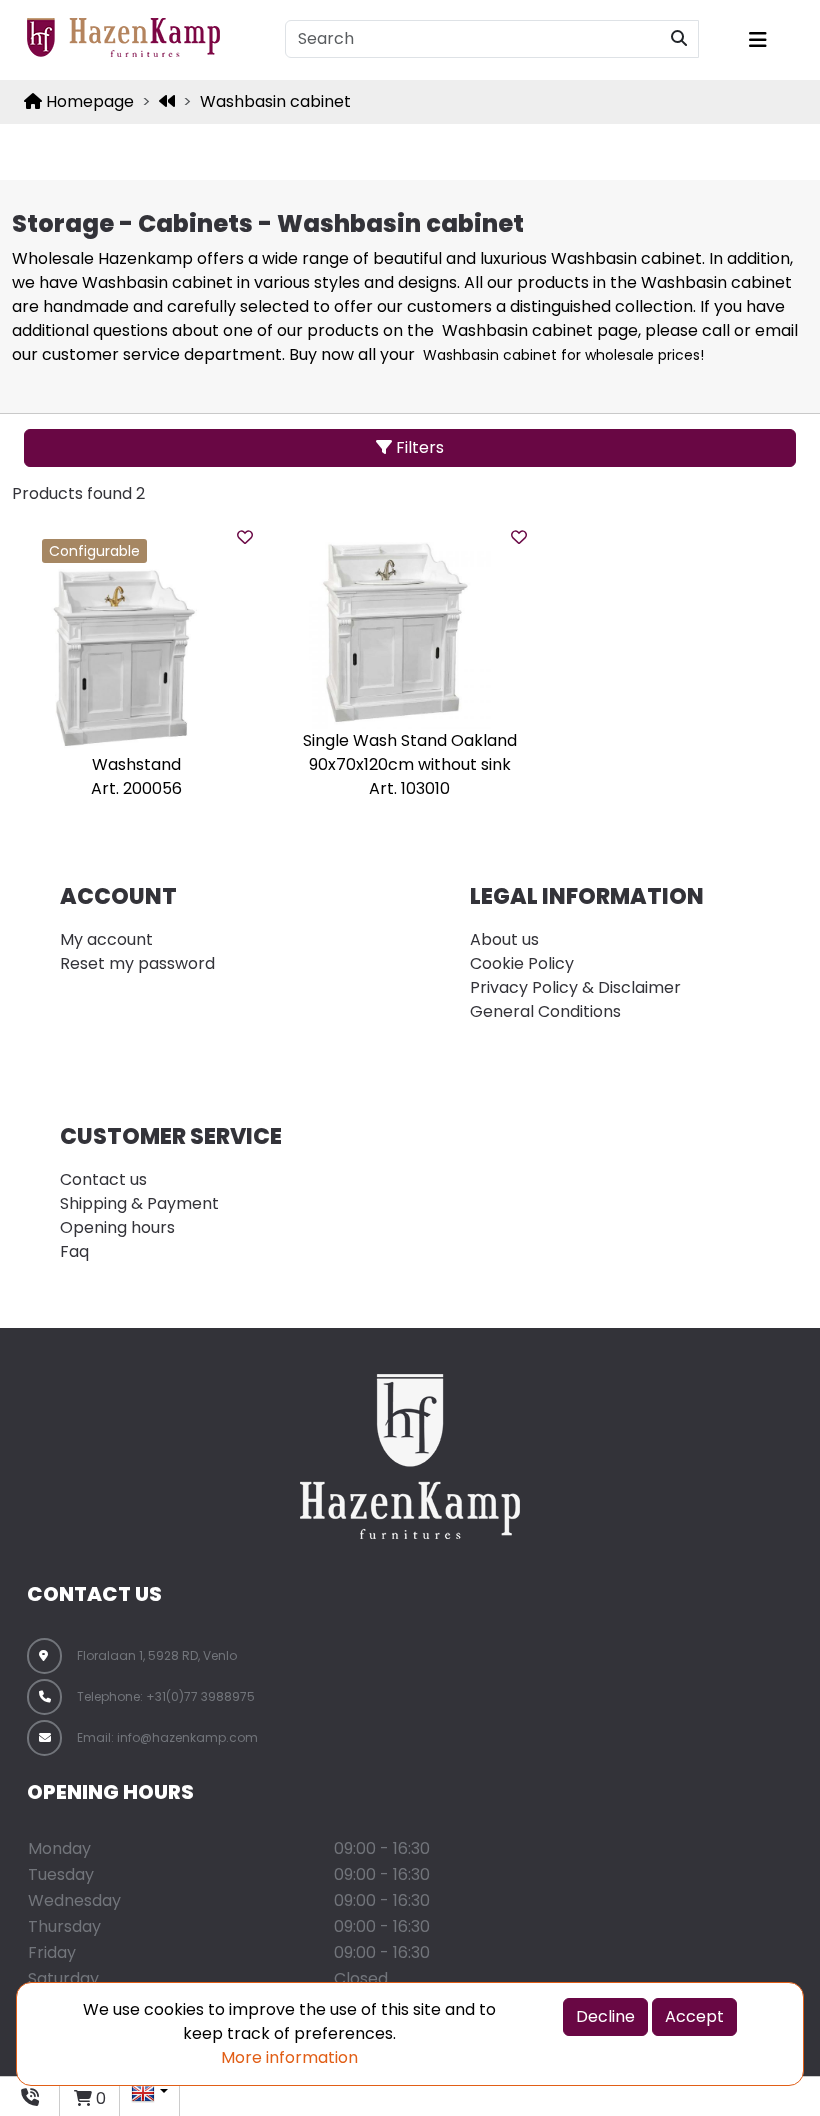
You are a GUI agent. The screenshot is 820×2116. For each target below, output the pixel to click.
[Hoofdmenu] (771, 40)
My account (106, 939)
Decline (605, 2016)
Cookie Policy (522, 963)
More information (289, 2057)
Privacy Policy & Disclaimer (575, 987)
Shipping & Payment (139, 1203)
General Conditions (545, 1011)
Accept (694, 2016)
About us (504, 939)
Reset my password (137, 963)
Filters (418, 447)
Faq (74, 1251)
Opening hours (117, 1227)
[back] (167, 102)
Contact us (103, 1179)
